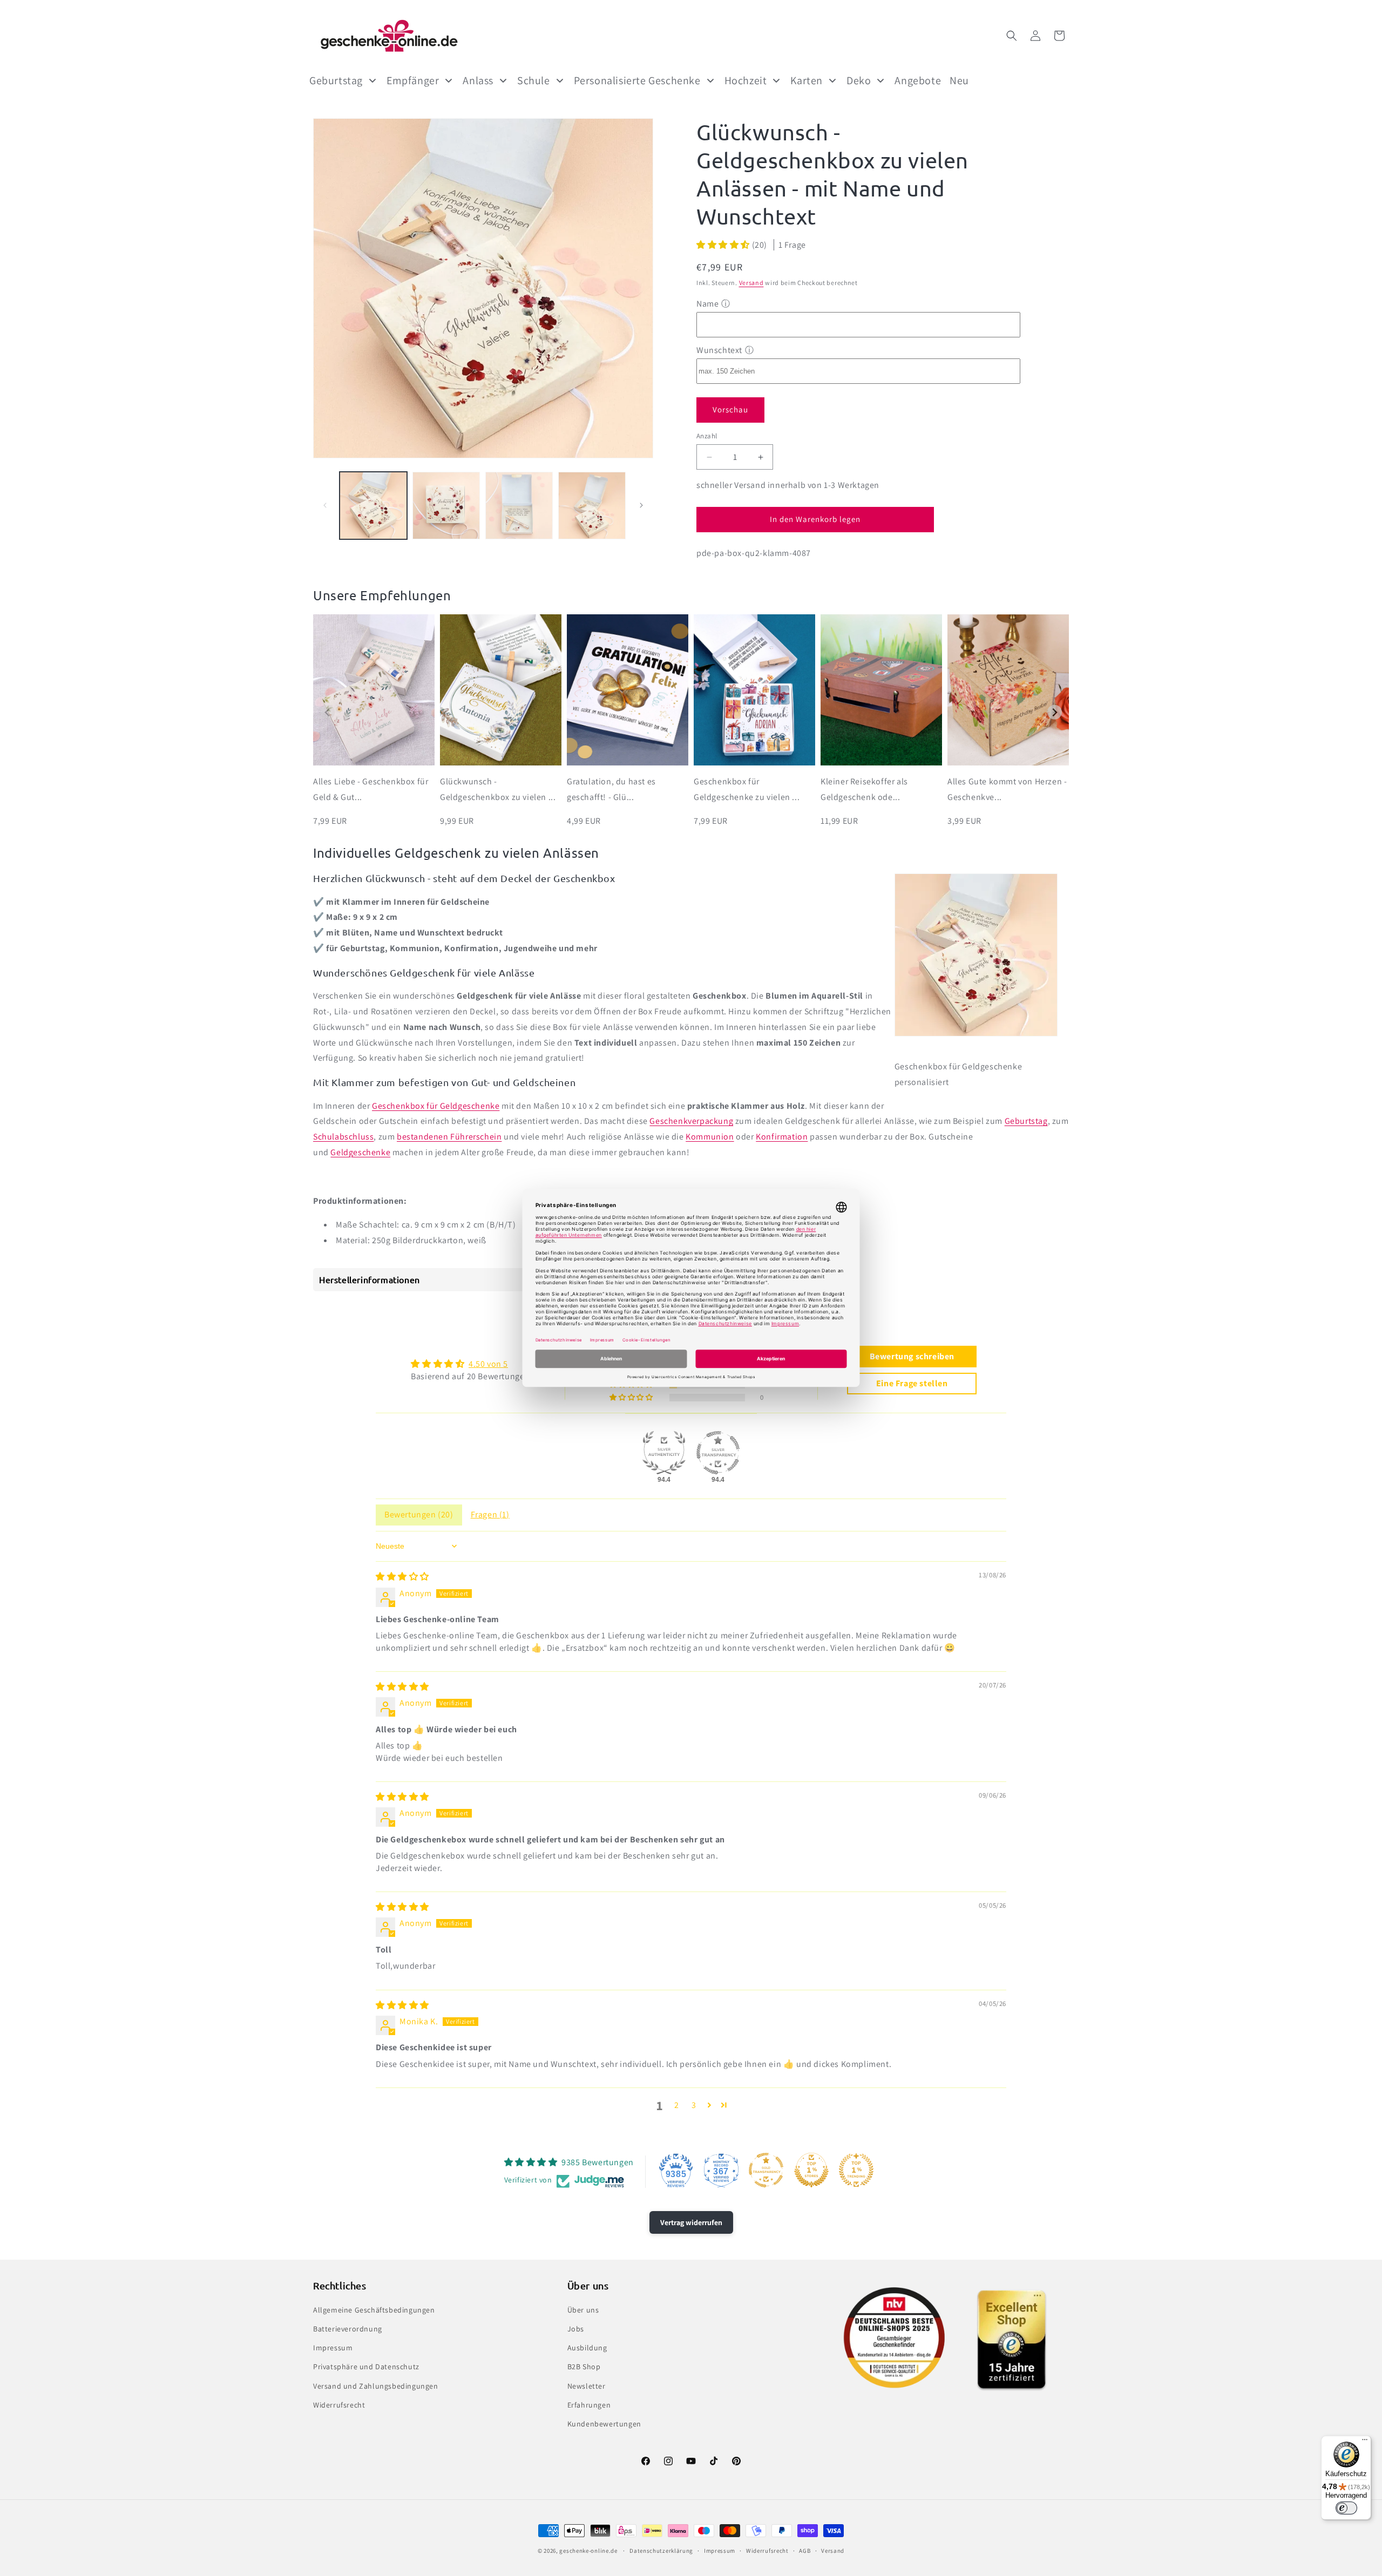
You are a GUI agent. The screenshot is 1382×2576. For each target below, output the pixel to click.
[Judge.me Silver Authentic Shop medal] (664, 1453)
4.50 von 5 (488, 1364)
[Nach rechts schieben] (641, 505)
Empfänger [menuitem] (413, 80)
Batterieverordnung (348, 2329)
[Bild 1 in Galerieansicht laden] (373, 506)
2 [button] (677, 2105)
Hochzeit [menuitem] (746, 80)
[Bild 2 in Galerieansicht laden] (446, 506)
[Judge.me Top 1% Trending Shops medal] (856, 2170)
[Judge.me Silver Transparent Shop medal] (718, 1453)
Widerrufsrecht (339, 2405)
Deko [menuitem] (859, 80)
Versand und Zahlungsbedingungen (376, 2386)
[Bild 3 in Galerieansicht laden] (519, 506)
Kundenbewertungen (604, 2424)
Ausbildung (587, 2348)
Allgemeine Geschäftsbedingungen (374, 2310)
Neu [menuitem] (959, 80)
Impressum (333, 2348)
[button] (1012, 36)
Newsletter (587, 2386)
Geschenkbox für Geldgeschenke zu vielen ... (747, 789)
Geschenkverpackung (691, 1121)
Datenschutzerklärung (661, 2551)
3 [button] (694, 2105)
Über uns (583, 2310)
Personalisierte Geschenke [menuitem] (637, 80)
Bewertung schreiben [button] (912, 1356)
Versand (751, 283)
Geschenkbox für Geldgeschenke (436, 1106)
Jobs (576, 2329)
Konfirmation (782, 1137)
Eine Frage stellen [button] (912, 1383)
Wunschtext (719, 350)
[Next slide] (1055, 712)
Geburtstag (1026, 1121)
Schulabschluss (343, 1137)
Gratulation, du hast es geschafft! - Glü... (611, 789)
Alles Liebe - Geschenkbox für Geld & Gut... (371, 789)
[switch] (1346, 2508)
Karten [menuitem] (807, 80)
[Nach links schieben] (325, 505)
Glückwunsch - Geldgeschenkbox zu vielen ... (498, 789)
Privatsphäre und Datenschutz (366, 2367)
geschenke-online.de (588, 2551)
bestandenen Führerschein (449, 1137)
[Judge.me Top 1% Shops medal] (811, 2170)
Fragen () (490, 1514)
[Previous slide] (327, 712)
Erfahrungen (589, 2405)
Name (707, 304)
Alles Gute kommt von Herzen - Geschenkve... (1007, 789)
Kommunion (710, 1137)
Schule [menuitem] (534, 80)
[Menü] (1365, 2442)
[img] (402, 1577)
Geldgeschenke (360, 1152)
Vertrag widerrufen (691, 2222)
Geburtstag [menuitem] (336, 80)
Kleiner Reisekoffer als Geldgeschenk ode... (864, 789)
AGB (805, 2551)
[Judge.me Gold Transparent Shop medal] (766, 2170)
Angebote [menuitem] (918, 80)
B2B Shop (584, 2367)
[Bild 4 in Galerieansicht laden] (592, 506)
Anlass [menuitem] (478, 80)
